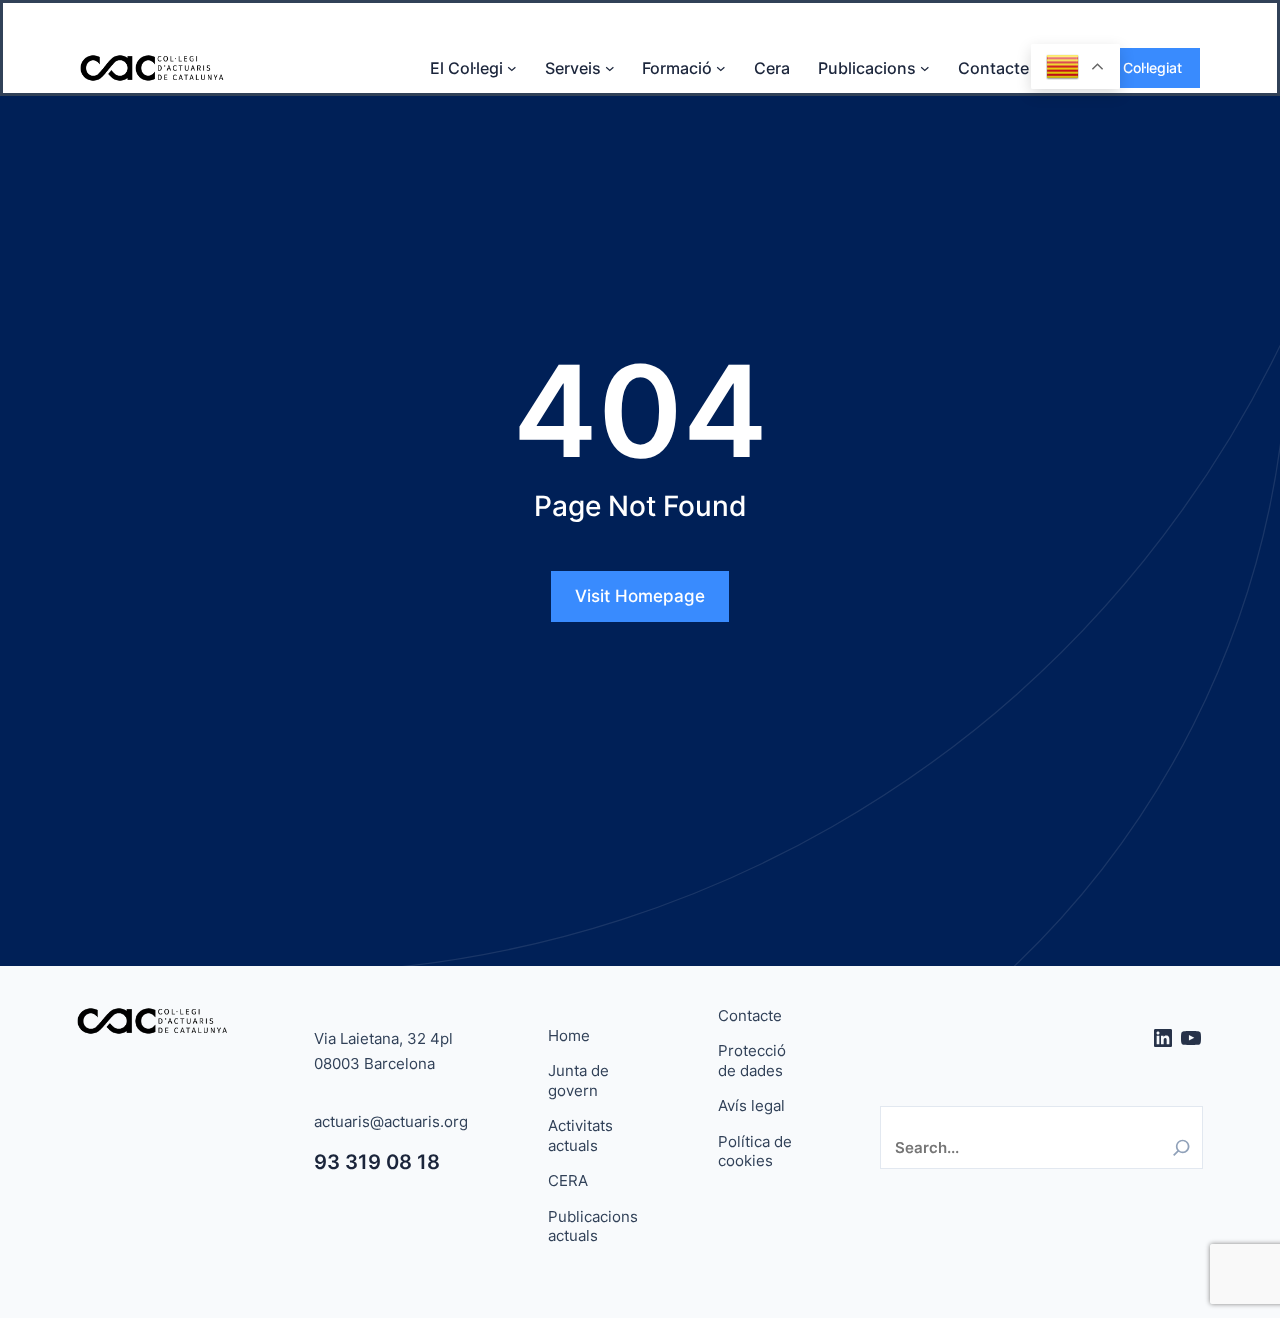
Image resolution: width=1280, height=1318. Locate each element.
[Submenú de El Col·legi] (512, 68)
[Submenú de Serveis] (610, 68)
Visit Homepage (640, 596)
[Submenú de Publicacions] (925, 68)
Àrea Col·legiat (1135, 67)
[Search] (1181, 1147)
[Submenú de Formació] (721, 68)
